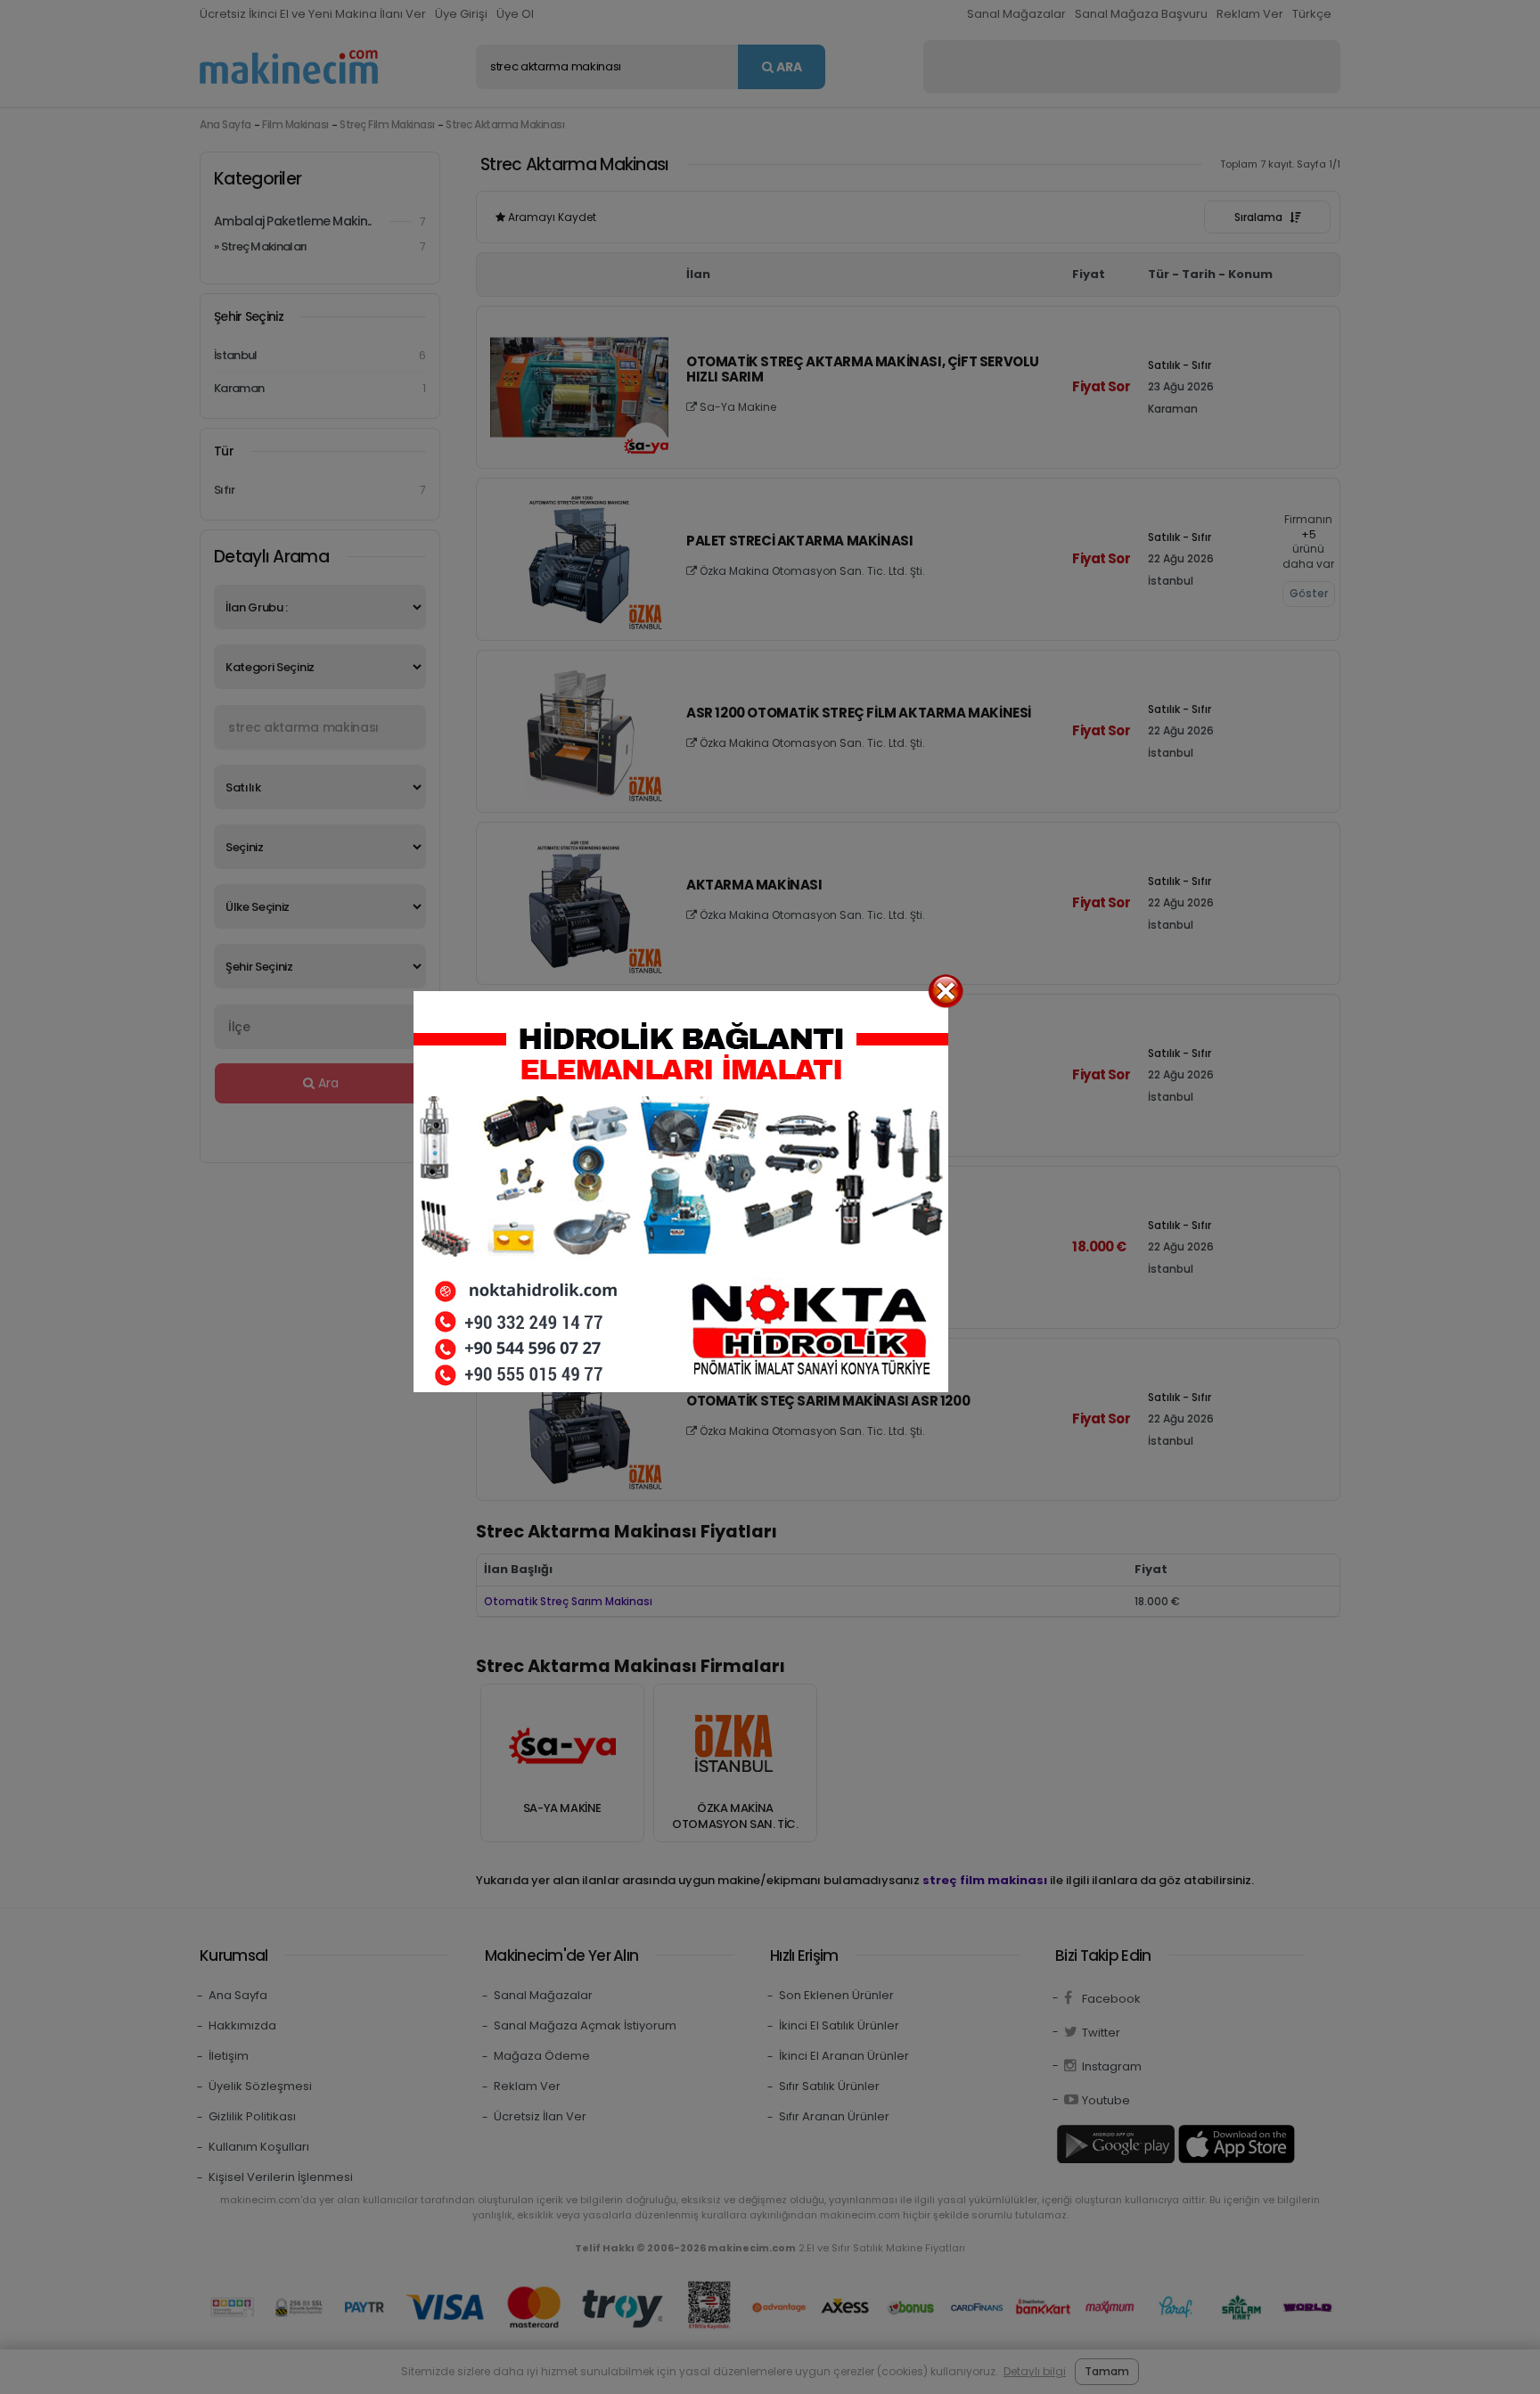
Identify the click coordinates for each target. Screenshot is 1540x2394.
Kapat (946, 991)
